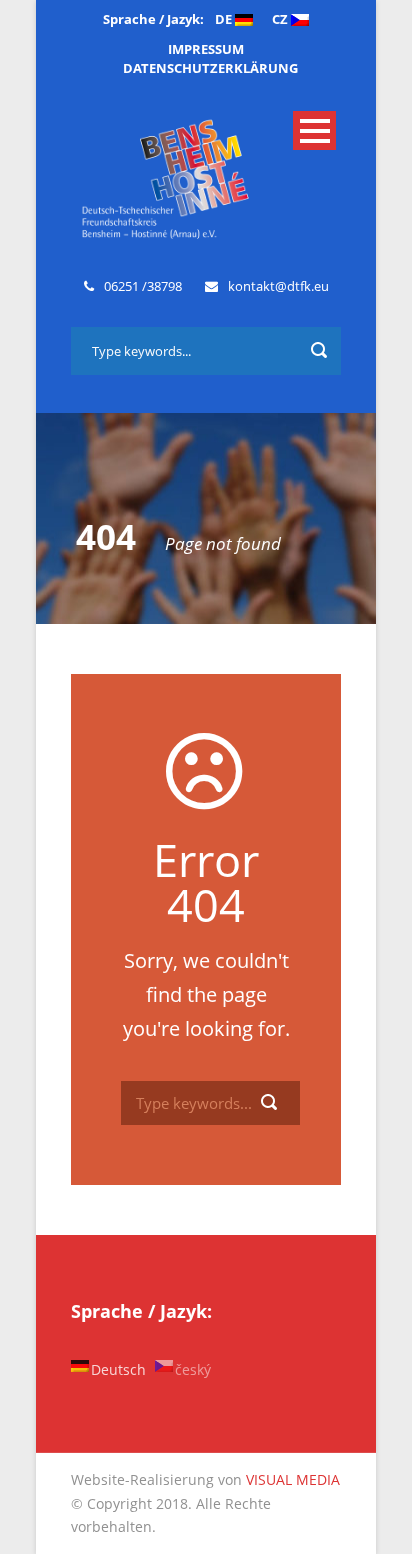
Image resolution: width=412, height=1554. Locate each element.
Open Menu (314, 130)
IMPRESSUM (206, 49)
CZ (281, 19)
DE (225, 19)
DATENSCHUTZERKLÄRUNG (210, 68)
